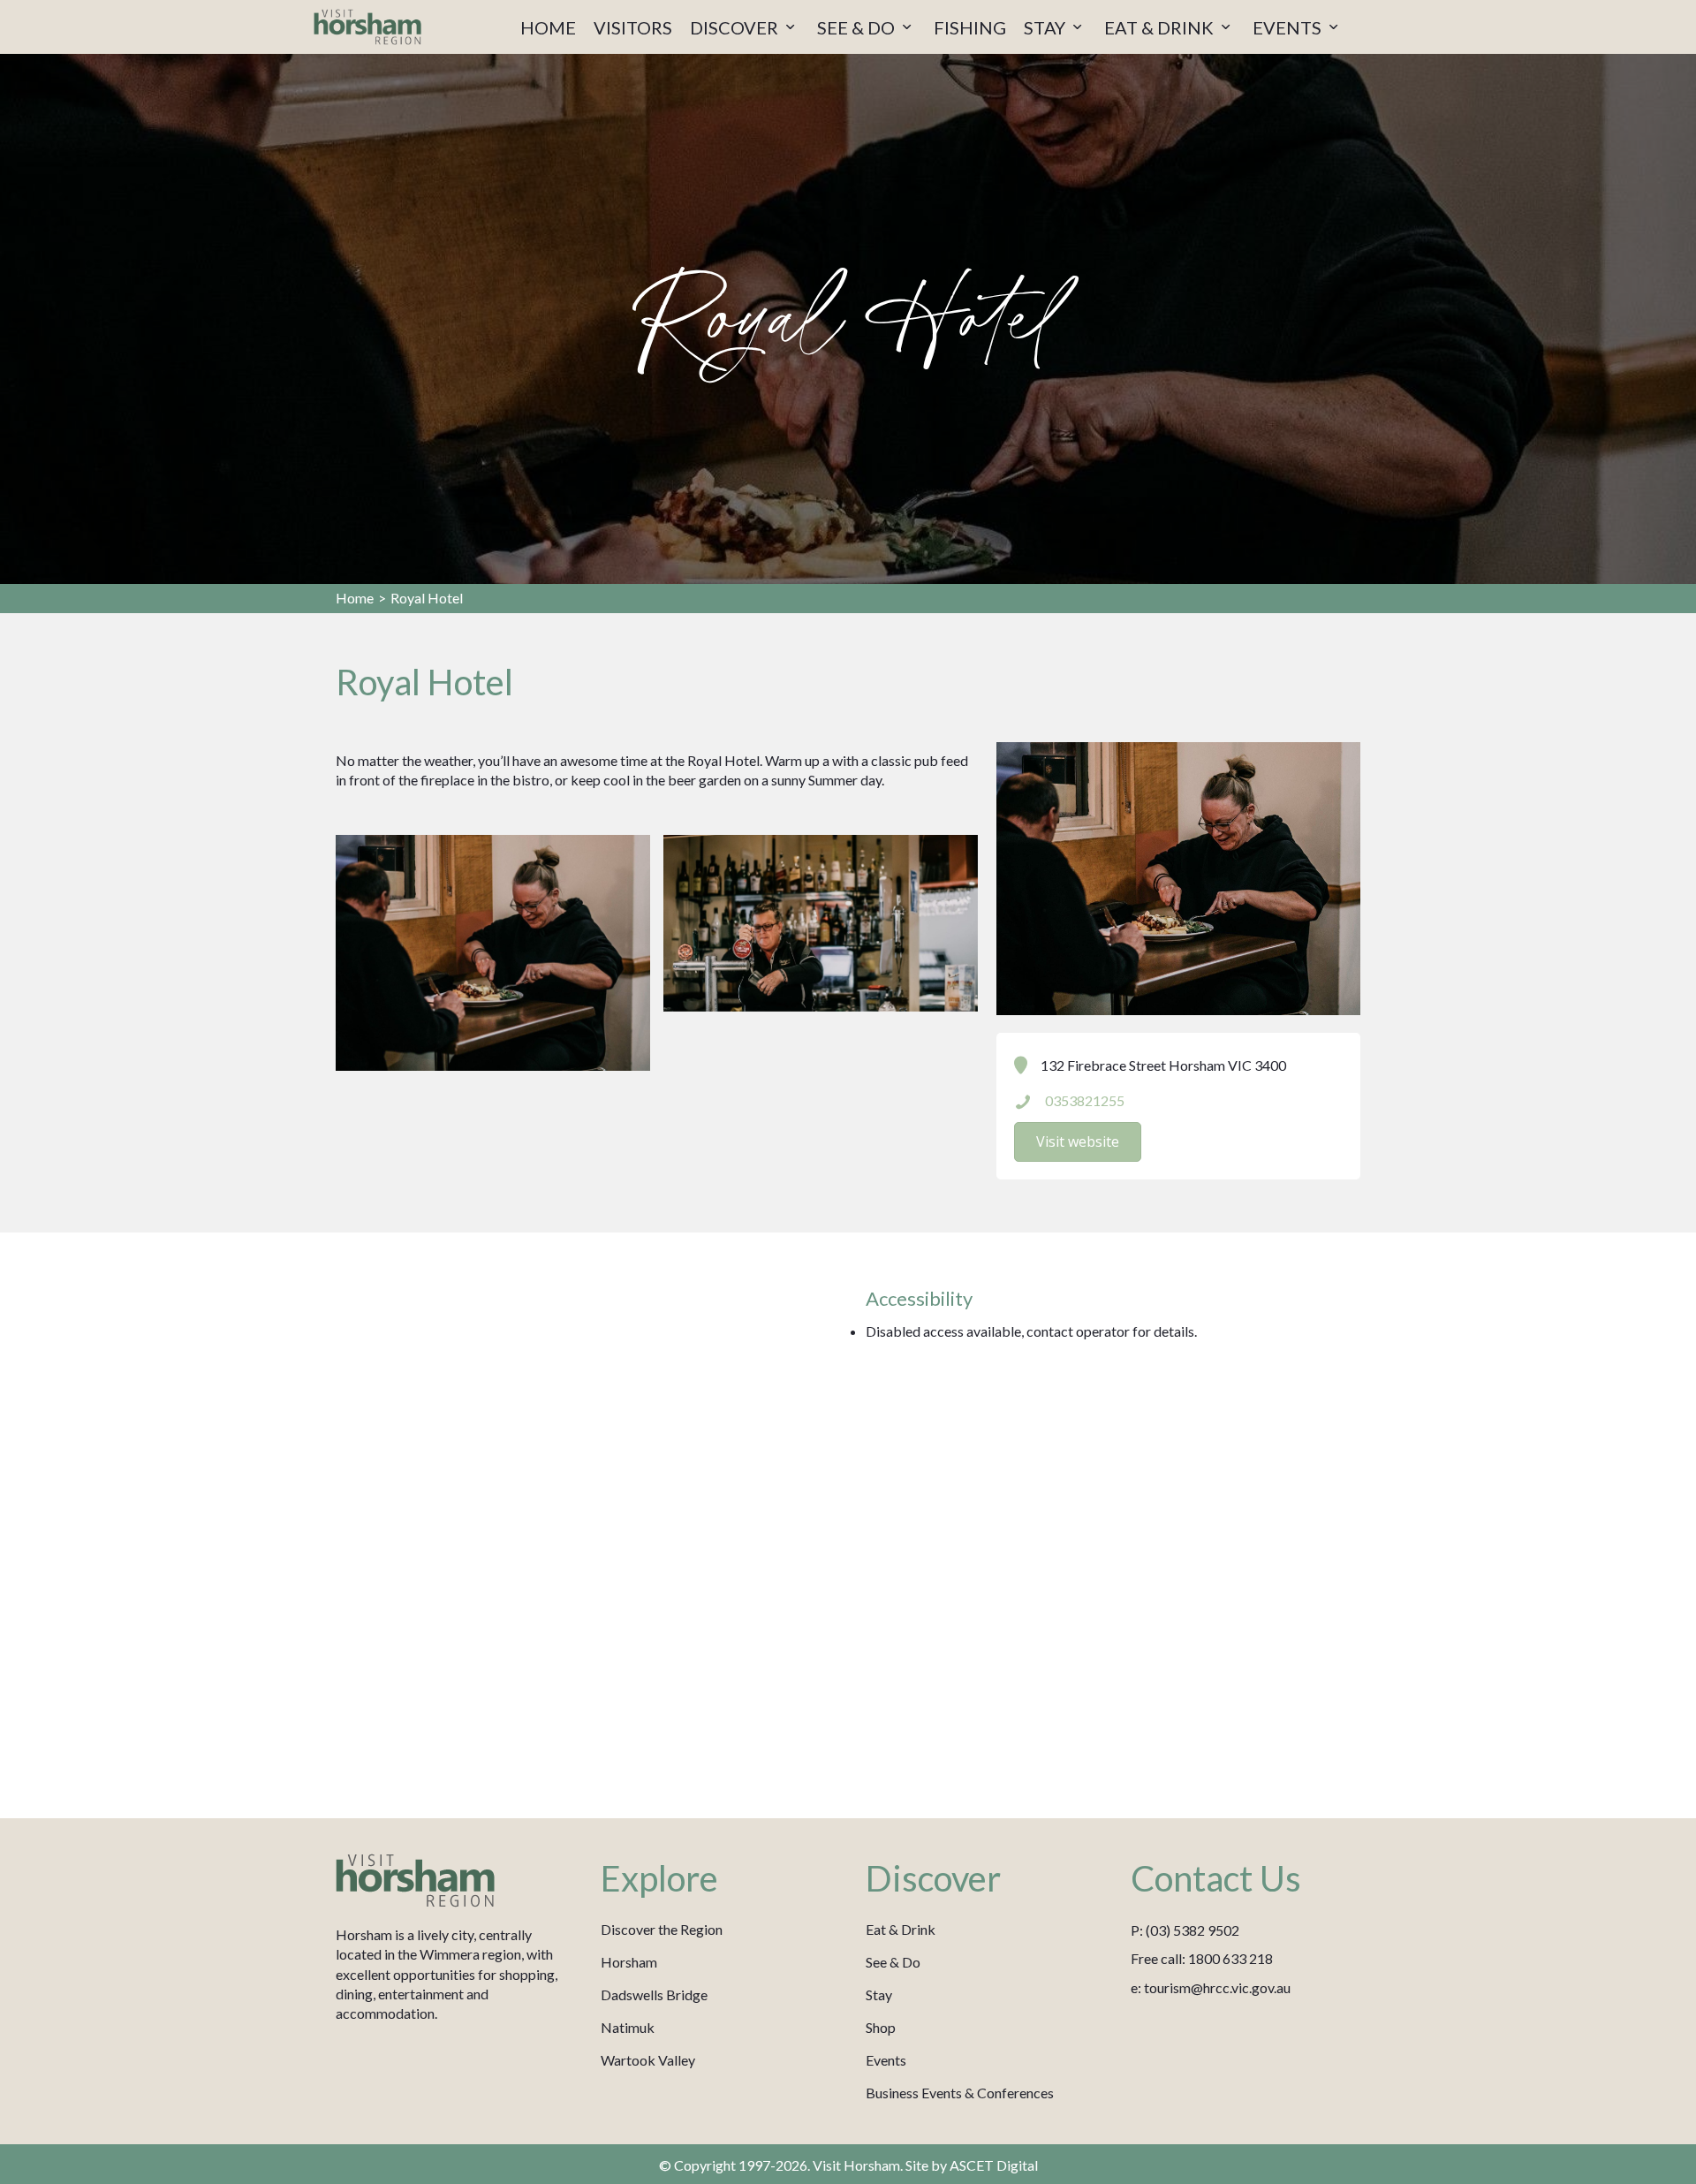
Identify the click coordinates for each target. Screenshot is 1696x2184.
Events (886, 2060)
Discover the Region (662, 1929)
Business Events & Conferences (960, 2093)
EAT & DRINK (1161, 27)
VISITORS (633, 27)
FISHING (970, 27)
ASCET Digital (994, 2165)
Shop (881, 2027)
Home (355, 598)
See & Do (893, 1962)
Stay (879, 1994)
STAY (1046, 27)
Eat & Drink (901, 1929)
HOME (548, 27)
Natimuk (628, 2027)
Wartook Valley (648, 2060)
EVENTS (1289, 27)
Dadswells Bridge (654, 1994)
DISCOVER (736, 27)
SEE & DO (858, 27)
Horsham (629, 1962)
